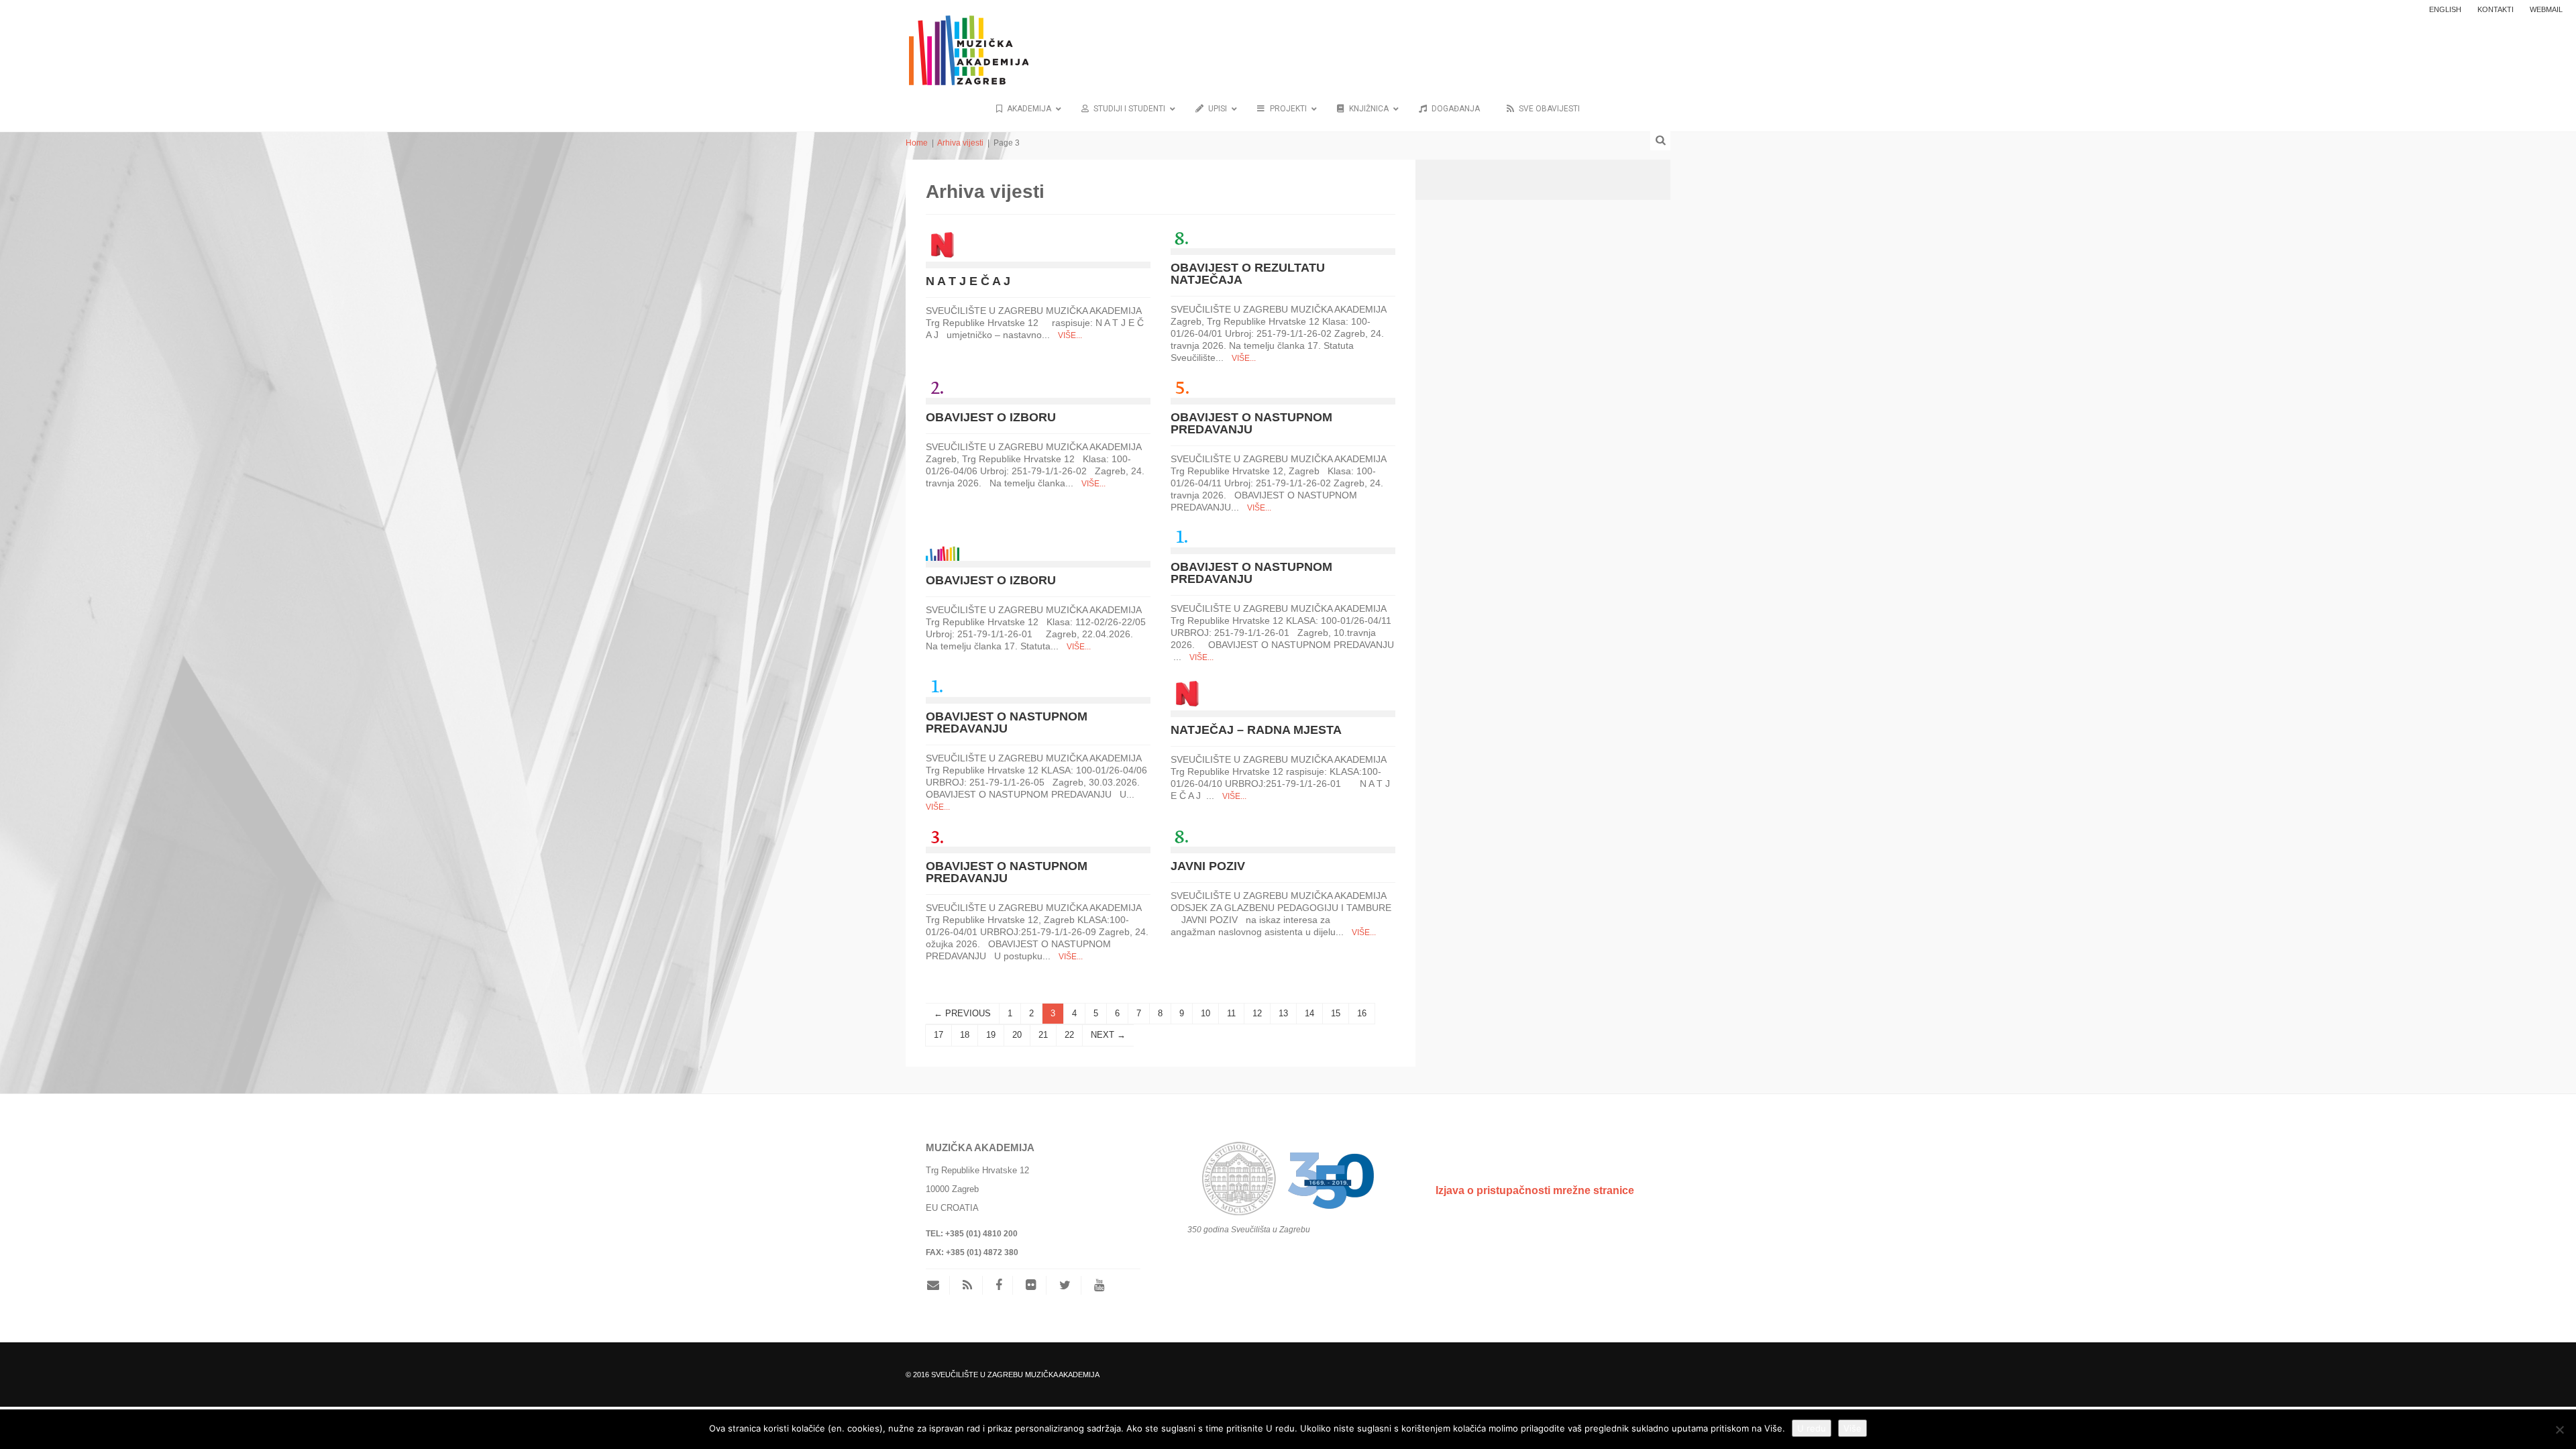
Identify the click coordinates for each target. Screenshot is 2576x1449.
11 (1231, 1013)
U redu (1812, 1428)
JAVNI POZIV (1208, 866)
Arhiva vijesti (960, 143)
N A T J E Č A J (968, 281)
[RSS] (967, 1285)
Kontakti (2495, 9)
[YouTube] (1099, 1285)
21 (1043, 1035)
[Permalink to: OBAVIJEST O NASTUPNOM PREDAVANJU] (1181, 387)
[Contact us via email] (938, 1285)
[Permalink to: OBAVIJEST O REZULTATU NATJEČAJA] (1181, 237)
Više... (1070, 335)
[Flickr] (1031, 1285)
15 (1336, 1013)
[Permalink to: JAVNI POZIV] (1181, 836)
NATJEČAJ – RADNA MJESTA (1256, 730)
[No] (2559, 1430)
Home (917, 143)
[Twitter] (1065, 1285)
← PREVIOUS (962, 1013)
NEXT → (1108, 1035)
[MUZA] (967, 42)
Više (1853, 1428)
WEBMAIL (2546, 9)
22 (1069, 1035)
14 (1309, 1013)
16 (1362, 1013)
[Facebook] (999, 1285)
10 (1205, 1013)
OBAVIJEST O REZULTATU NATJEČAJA (1248, 274)
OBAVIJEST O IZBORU (991, 417)
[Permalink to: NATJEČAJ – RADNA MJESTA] (1187, 693)
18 (965, 1035)
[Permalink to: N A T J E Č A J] (943, 244)
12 (1257, 1013)
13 (1283, 1013)
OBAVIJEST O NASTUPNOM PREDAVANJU (1251, 423)
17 (938, 1035)
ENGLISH (2445, 9)
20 (1017, 1035)
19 (991, 1035)
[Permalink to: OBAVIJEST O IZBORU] (936, 387)
